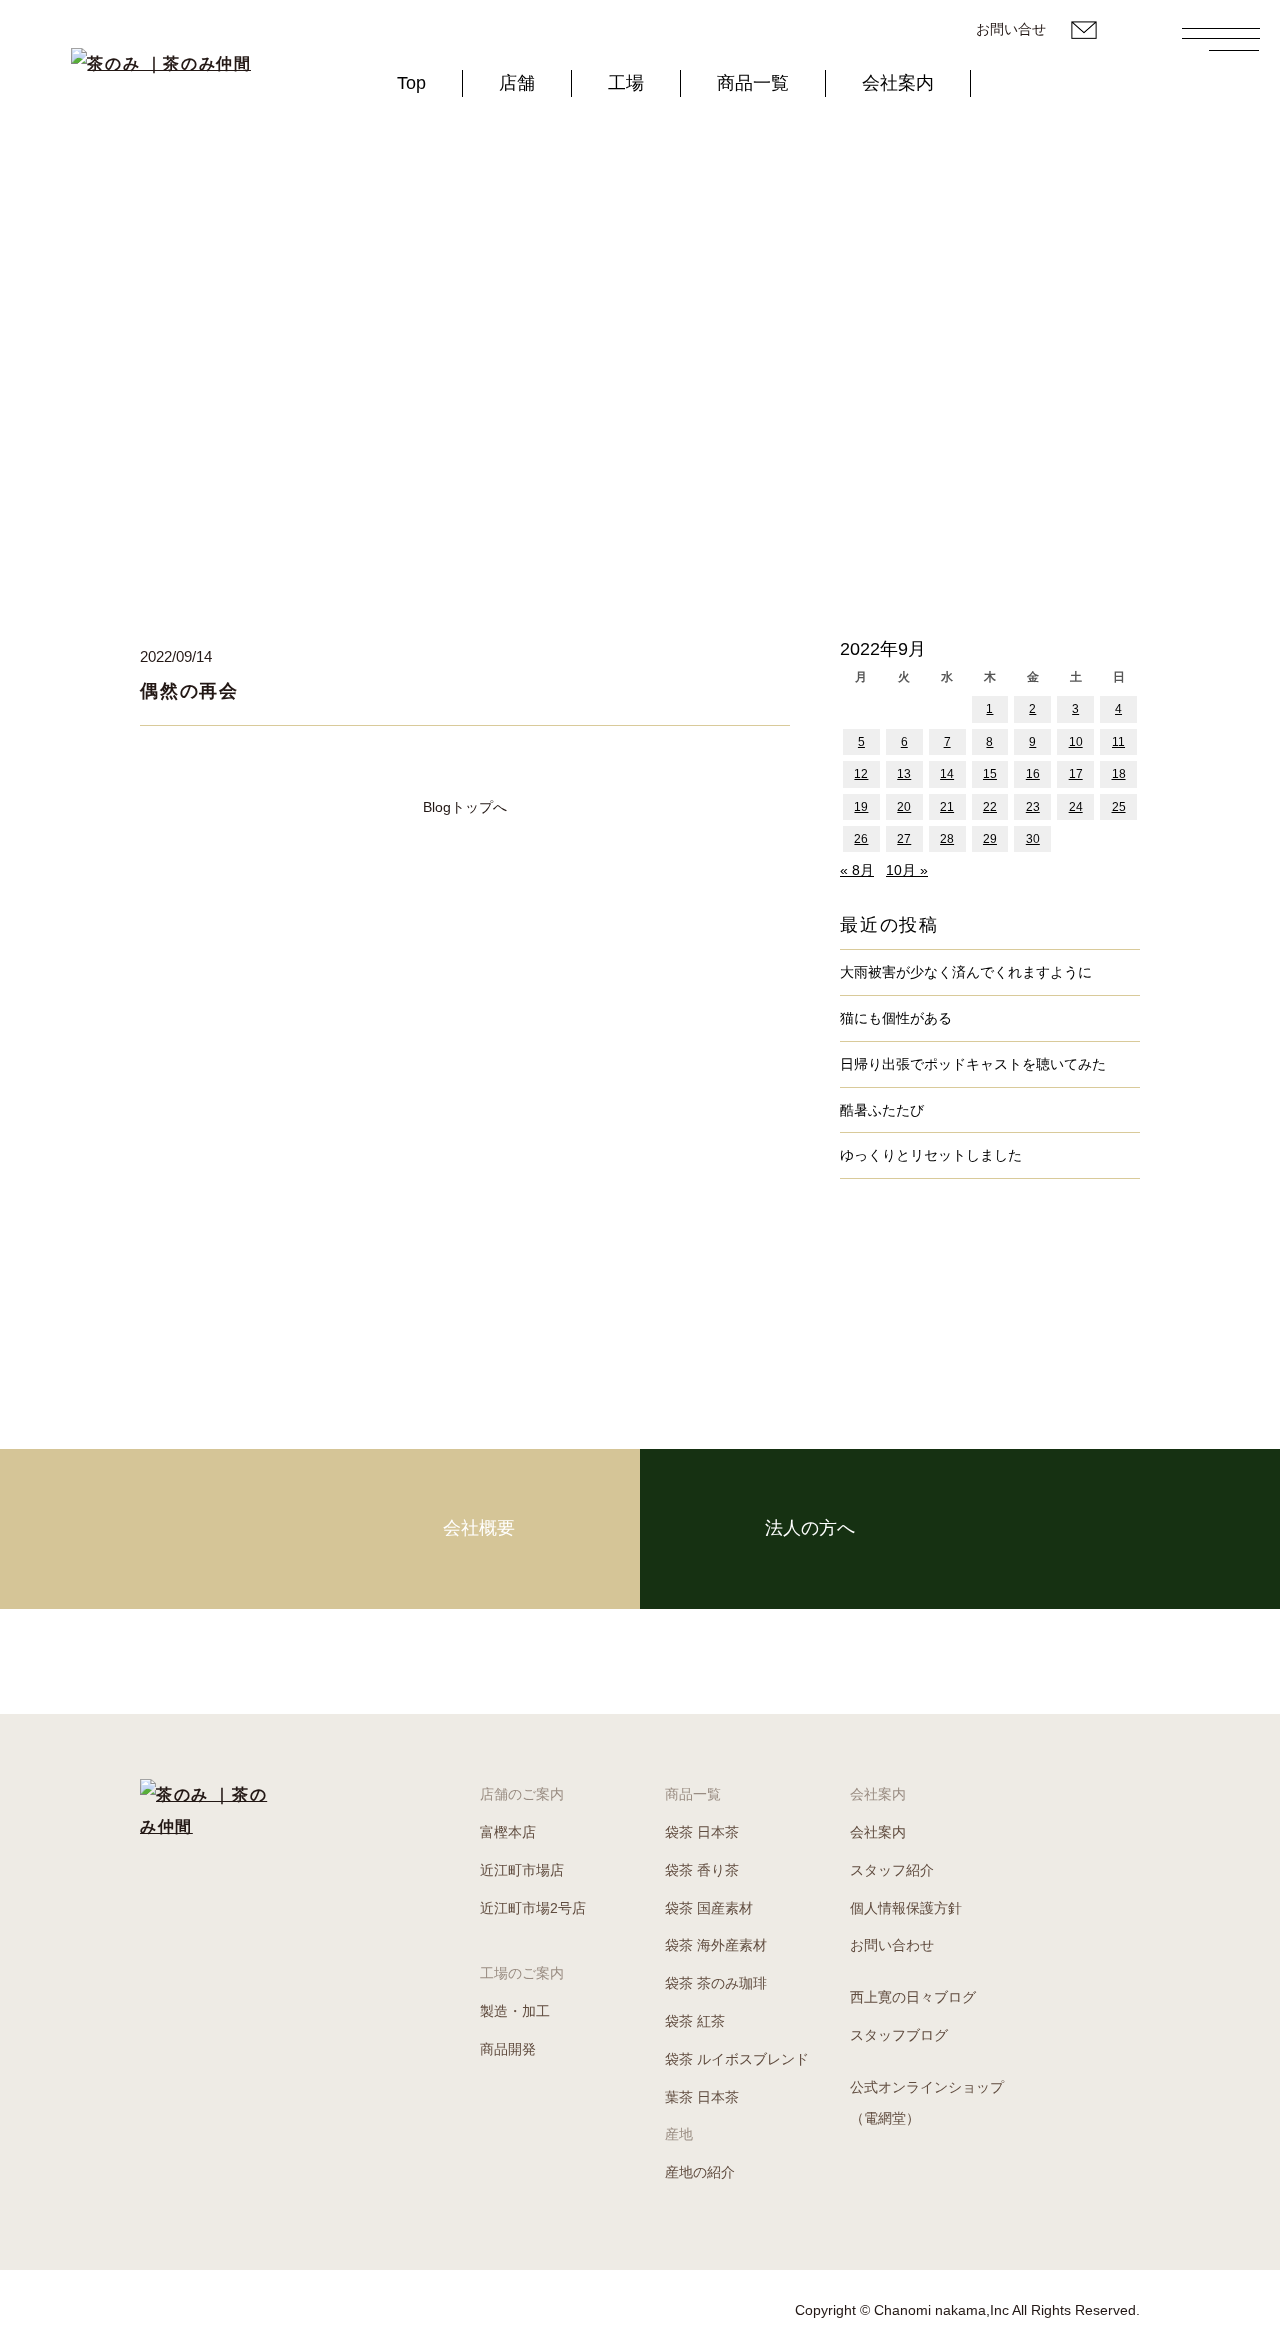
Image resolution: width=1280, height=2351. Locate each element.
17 (1076, 774)
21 (947, 807)
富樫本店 (508, 1832)
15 (990, 774)
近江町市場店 (522, 1870)
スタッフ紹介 (892, 1870)
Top (411, 83)
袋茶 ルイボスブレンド (737, 2059)
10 (1076, 742)
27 (904, 839)
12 (861, 774)
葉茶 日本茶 (702, 2097)
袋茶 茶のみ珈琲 (716, 1983)
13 (904, 774)
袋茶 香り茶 (702, 1870)
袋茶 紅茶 (695, 2021)
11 (1118, 742)
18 (1119, 774)
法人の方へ (810, 1528)
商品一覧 (753, 83)
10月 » (907, 870)
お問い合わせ (892, 1945)
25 (1119, 807)
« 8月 (857, 870)
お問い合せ (1011, 29)
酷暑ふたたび (882, 1110)
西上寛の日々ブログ (913, 1997)
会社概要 (479, 1528)
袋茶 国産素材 (709, 1908)
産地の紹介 (700, 2172)
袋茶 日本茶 (702, 1832)
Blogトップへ (465, 807)
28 (947, 839)
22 (990, 807)
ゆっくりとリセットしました (931, 1155)
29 (990, 839)
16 (1033, 774)
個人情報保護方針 (906, 1908)
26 (861, 839)
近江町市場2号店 (533, 1908)
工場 (626, 83)
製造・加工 (515, 2011)
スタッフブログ (899, 2035)
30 (1033, 839)
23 (1033, 807)
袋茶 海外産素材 (716, 1945)
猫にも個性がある (896, 1018)
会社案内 (898, 83)
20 (904, 807)
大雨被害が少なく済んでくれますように (966, 972)
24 (1076, 807)
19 (861, 807)
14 (947, 774)
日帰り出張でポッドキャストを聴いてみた (973, 1064)
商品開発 (508, 2049)
